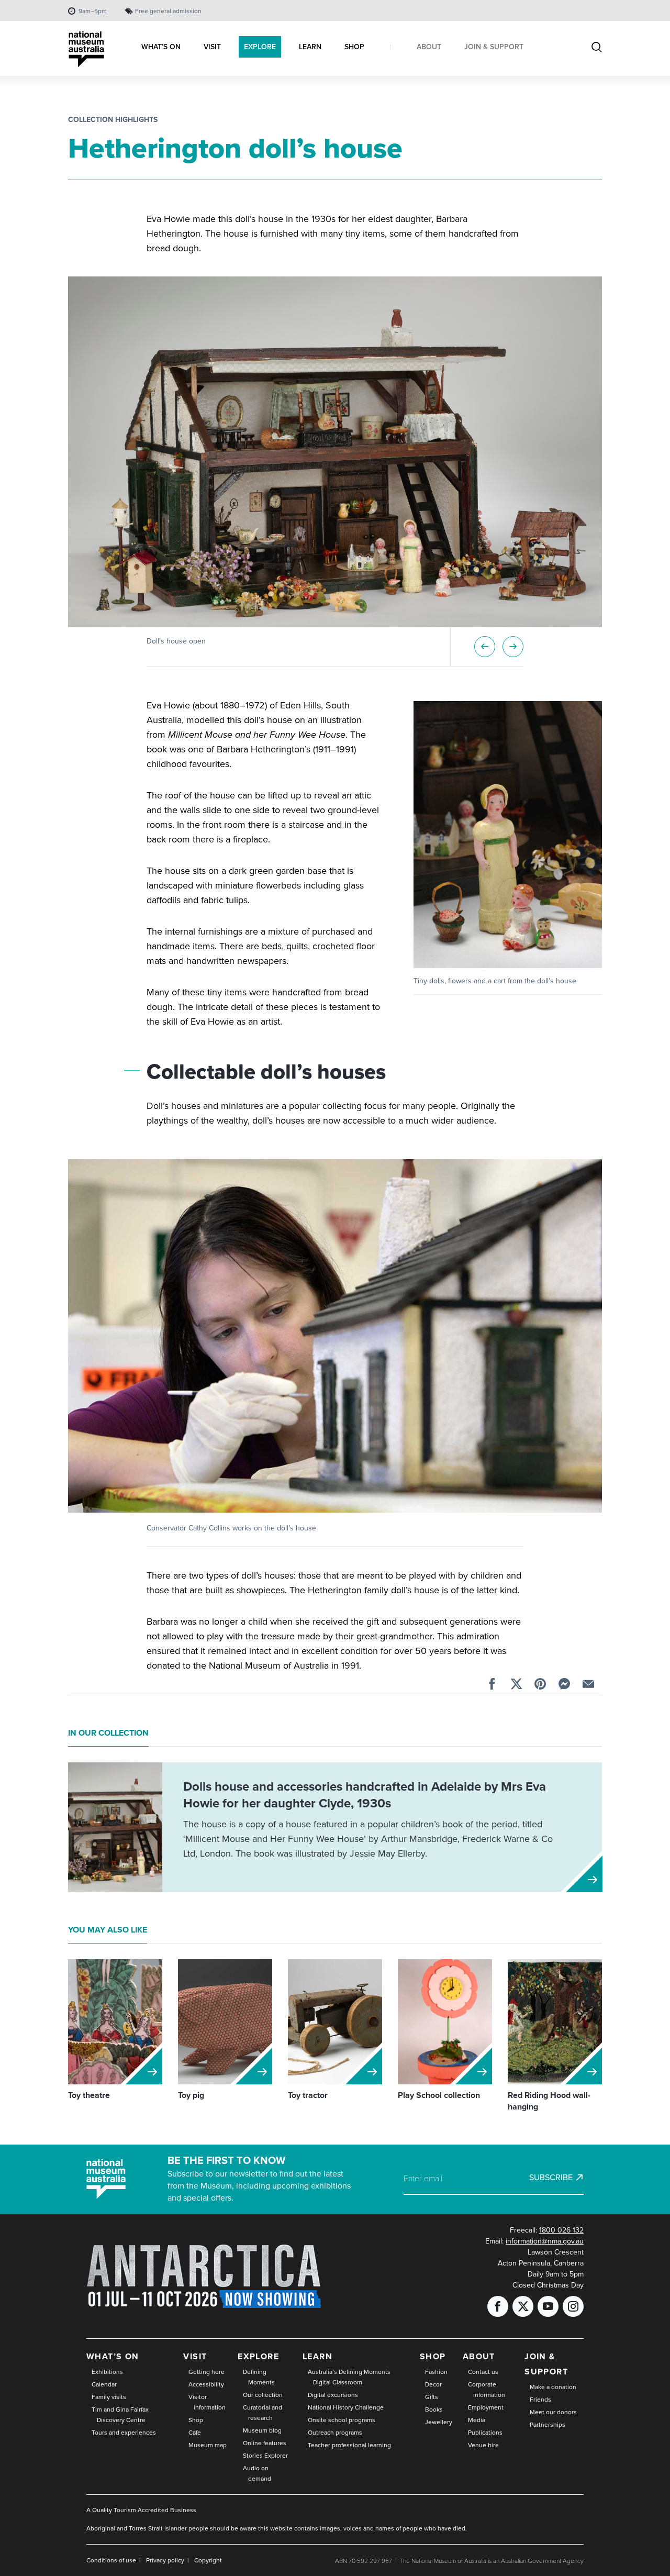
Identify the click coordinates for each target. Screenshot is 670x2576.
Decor (433, 2384)
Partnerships (548, 2425)
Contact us (483, 2372)
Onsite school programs (342, 2420)
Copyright (208, 2560)
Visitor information (207, 2402)
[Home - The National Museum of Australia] (86, 49)
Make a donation (553, 2387)
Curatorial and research (263, 2413)
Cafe (195, 2433)
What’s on (113, 2356)
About (479, 2356)
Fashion (436, 2372)
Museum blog (262, 2430)
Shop (196, 2420)
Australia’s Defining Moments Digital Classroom (349, 2377)
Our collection (263, 2395)
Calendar (104, 2384)
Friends (540, 2400)
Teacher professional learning (349, 2445)
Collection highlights (113, 120)
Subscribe (551, 2178)
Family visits (109, 2397)
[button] (335, 452)
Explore (258, 2356)
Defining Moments (259, 2377)
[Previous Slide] (485, 647)
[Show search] (597, 48)
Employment (486, 2407)
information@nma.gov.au (545, 2241)
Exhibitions (107, 2372)
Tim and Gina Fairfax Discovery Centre (120, 2415)
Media (477, 2420)
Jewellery (439, 2422)
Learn (317, 2356)
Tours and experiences (124, 2433)
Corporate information (487, 2390)
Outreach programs (335, 2433)
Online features (265, 2443)
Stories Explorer (265, 2456)
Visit (195, 2356)
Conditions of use (111, 2560)
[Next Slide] (513, 647)
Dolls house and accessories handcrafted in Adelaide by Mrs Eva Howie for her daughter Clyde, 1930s (365, 1795)
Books (434, 2410)
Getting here (206, 2372)
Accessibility (206, 2384)
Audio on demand (257, 2473)
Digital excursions (333, 2395)
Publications (485, 2433)
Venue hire (483, 2445)
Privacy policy (165, 2560)
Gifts (432, 2397)
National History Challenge (346, 2407)
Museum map (208, 2445)
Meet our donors (553, 2412)
